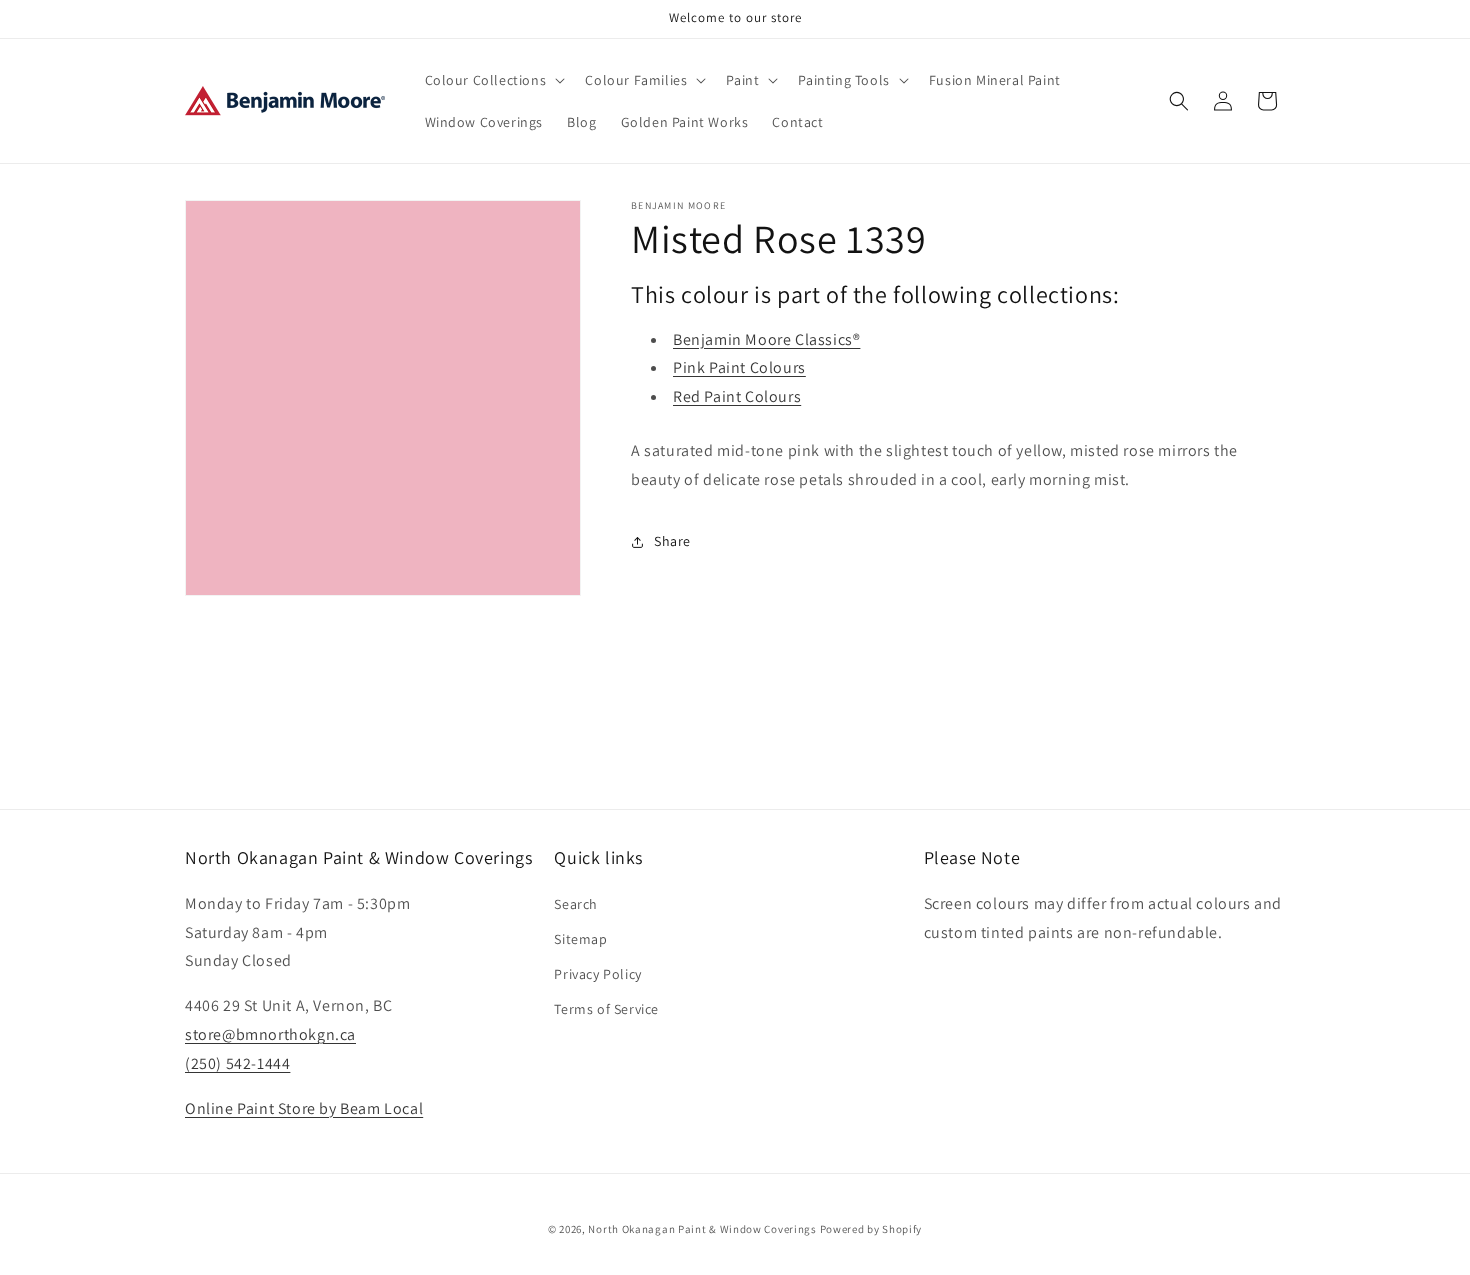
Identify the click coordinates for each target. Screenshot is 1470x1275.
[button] (493, 80)
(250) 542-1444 (237, 1062)
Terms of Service (606, 1009)
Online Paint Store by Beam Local (304, 1107)
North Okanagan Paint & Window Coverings (702, 1229)
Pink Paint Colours (739, 367)
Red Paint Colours (737, 396)
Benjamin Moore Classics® (766, 339)
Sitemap (580, 938)
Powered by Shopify (871, 1229)
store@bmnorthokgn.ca (270, 1033)
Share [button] (672, 541)
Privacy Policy (597, 973)
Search (576, 903)
